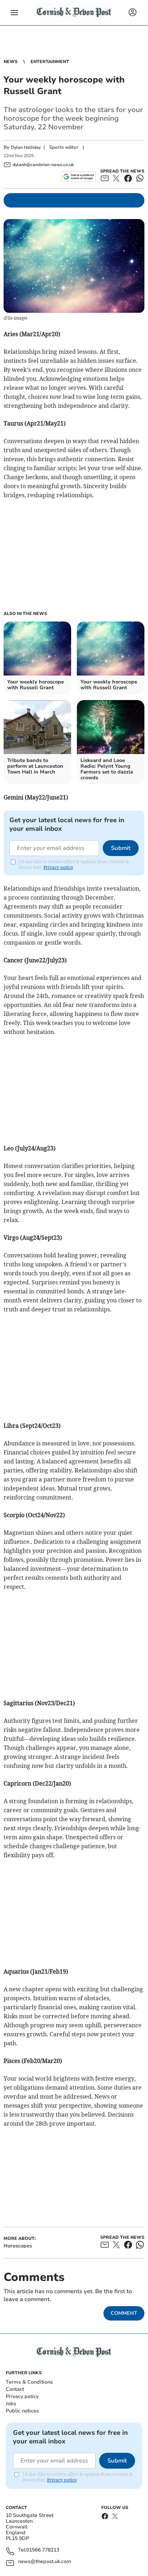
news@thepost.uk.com (45, 2562)
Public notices (22, 2411)
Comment (124, 2313)
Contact (15, 2389)
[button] (14, 13)
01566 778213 (43, 2550)
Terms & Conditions (29, 2382)
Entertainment (50, 62)
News (11, 62)
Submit (121, 848)
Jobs (11, 2404)
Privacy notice (58, 867)
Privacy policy (22, 2396)
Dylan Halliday (26, 147)
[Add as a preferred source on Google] (78, 177)
